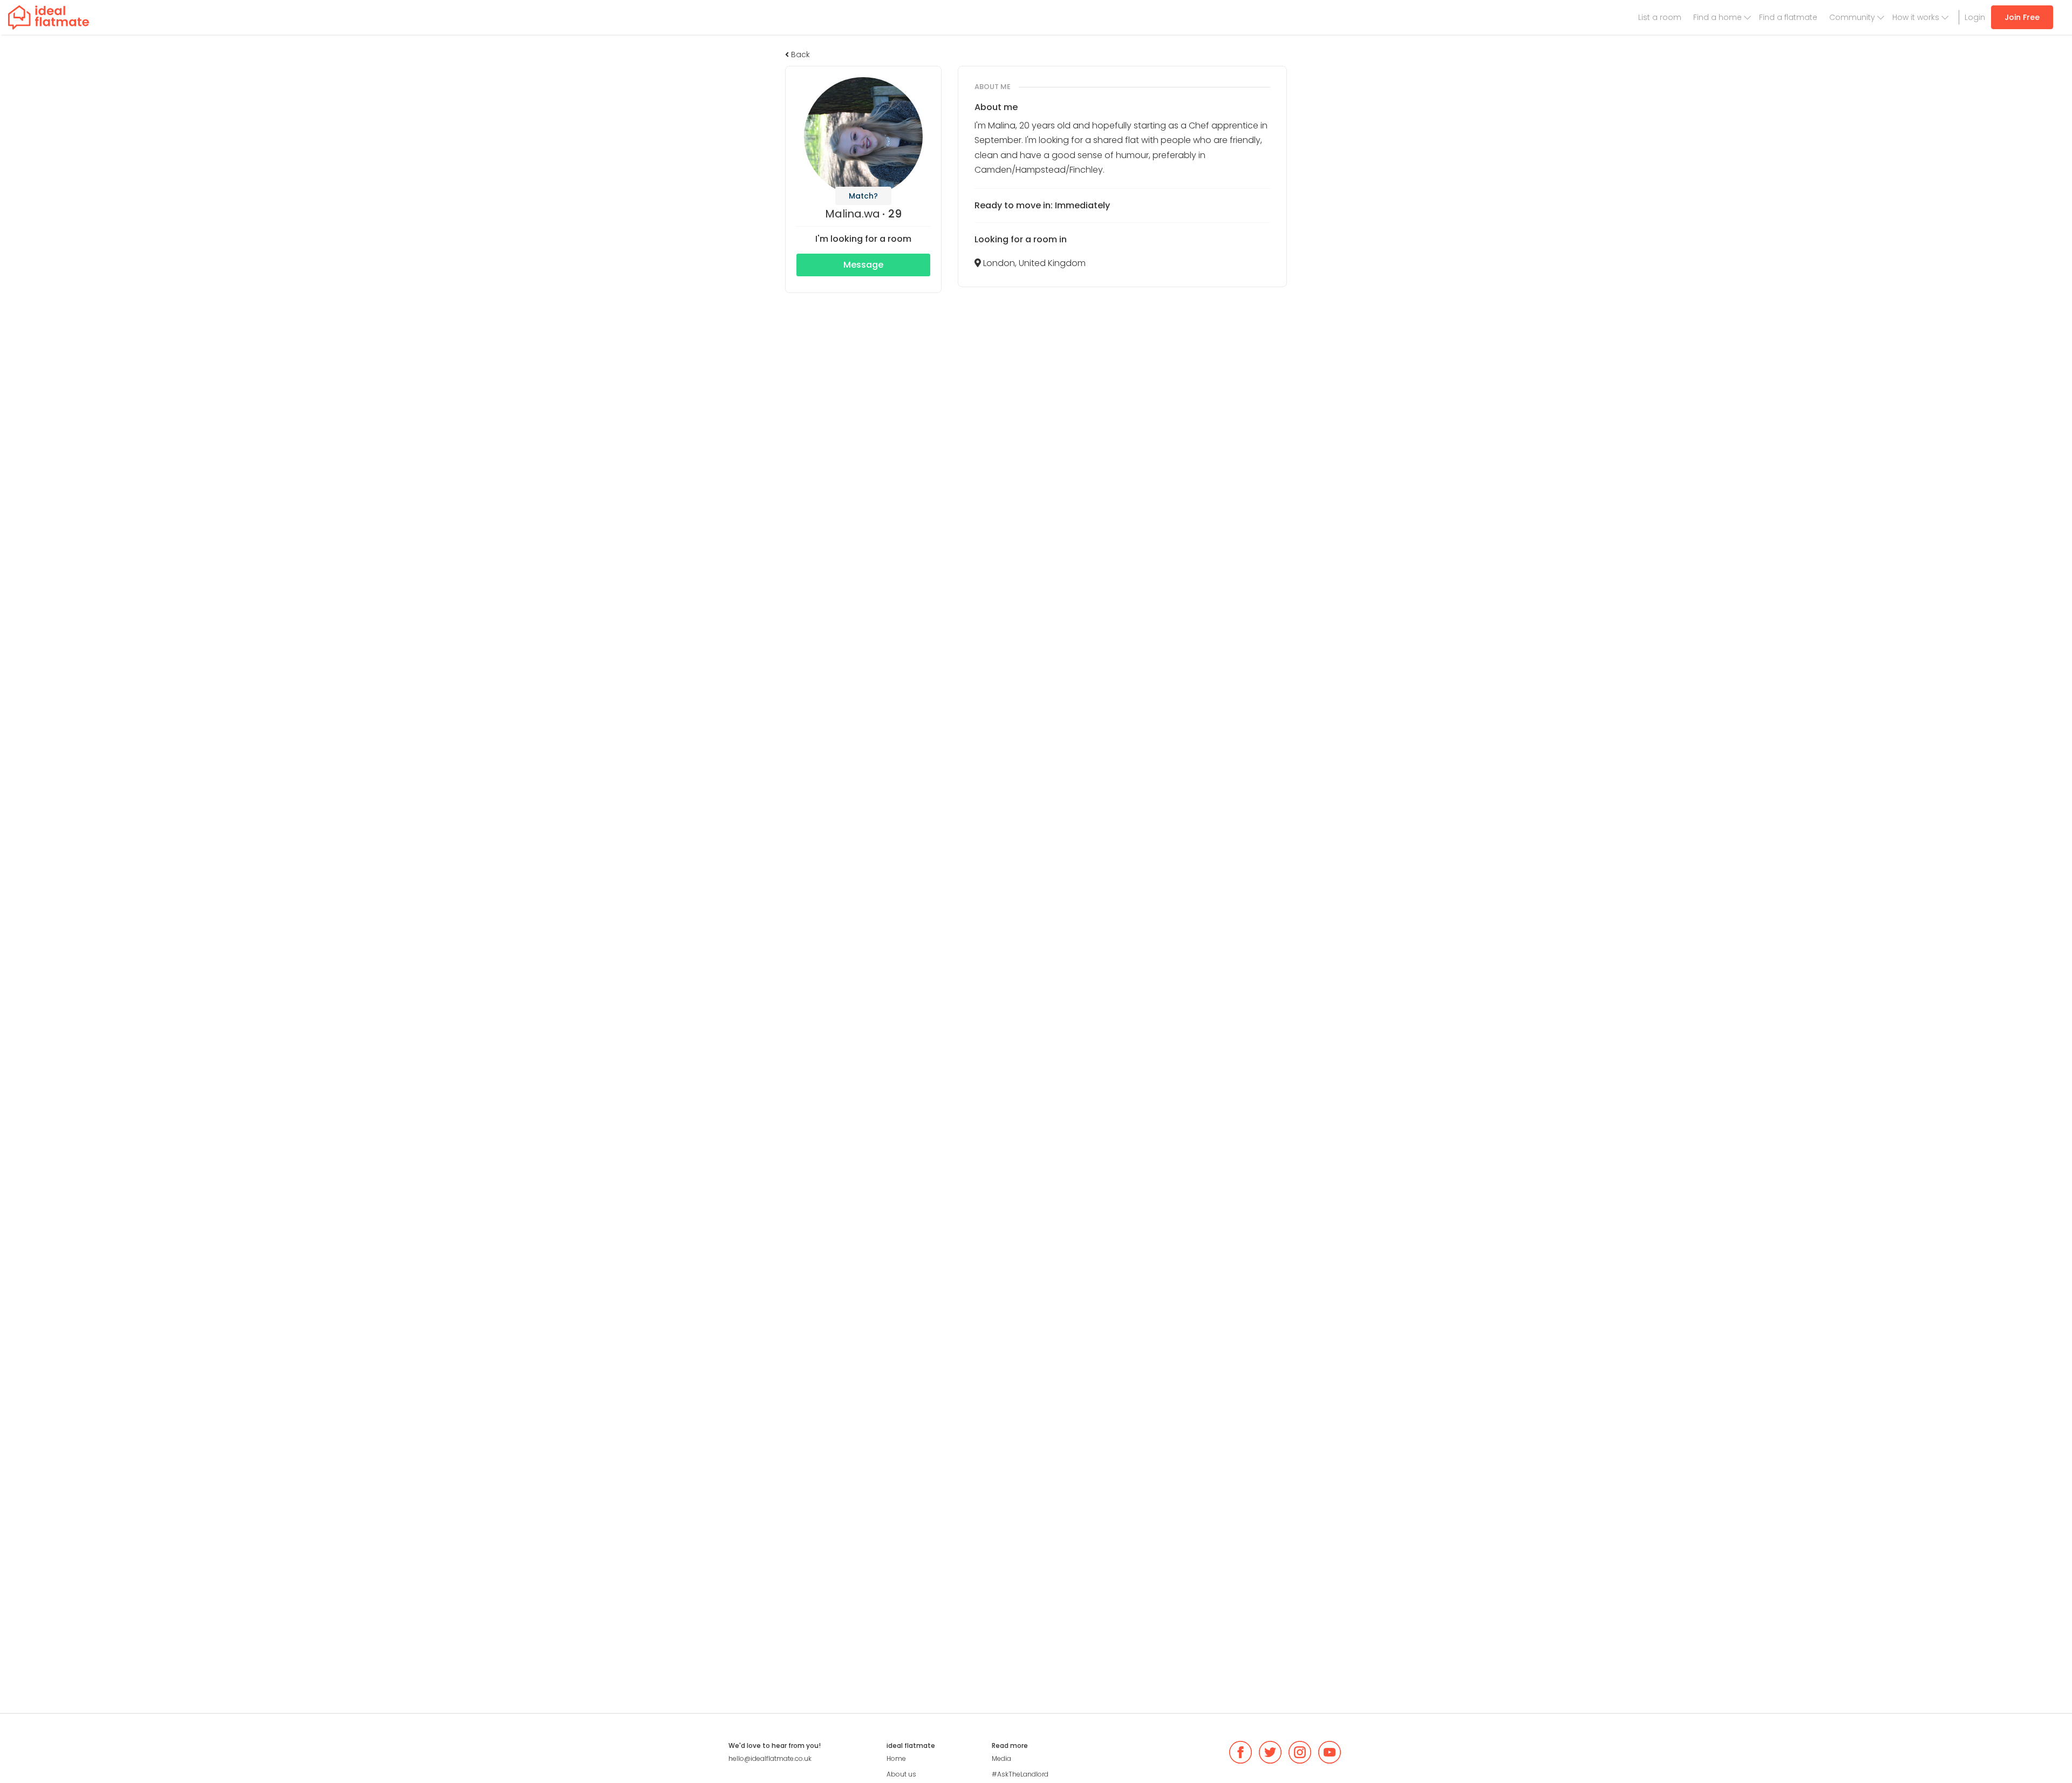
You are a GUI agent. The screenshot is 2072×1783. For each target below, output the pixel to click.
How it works (1916, 17)
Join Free (2022, 17)
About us (901, 1774)
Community (1852, 17)
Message (863, 265)
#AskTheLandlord (1020, 1774)
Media (1001, 1758)
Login (1975, 17)
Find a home (1717, 17)
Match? (863, 196)
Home (896, 1758)
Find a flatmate (1788, 17)
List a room (1660, 17)
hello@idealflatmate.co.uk (770, 1758)
